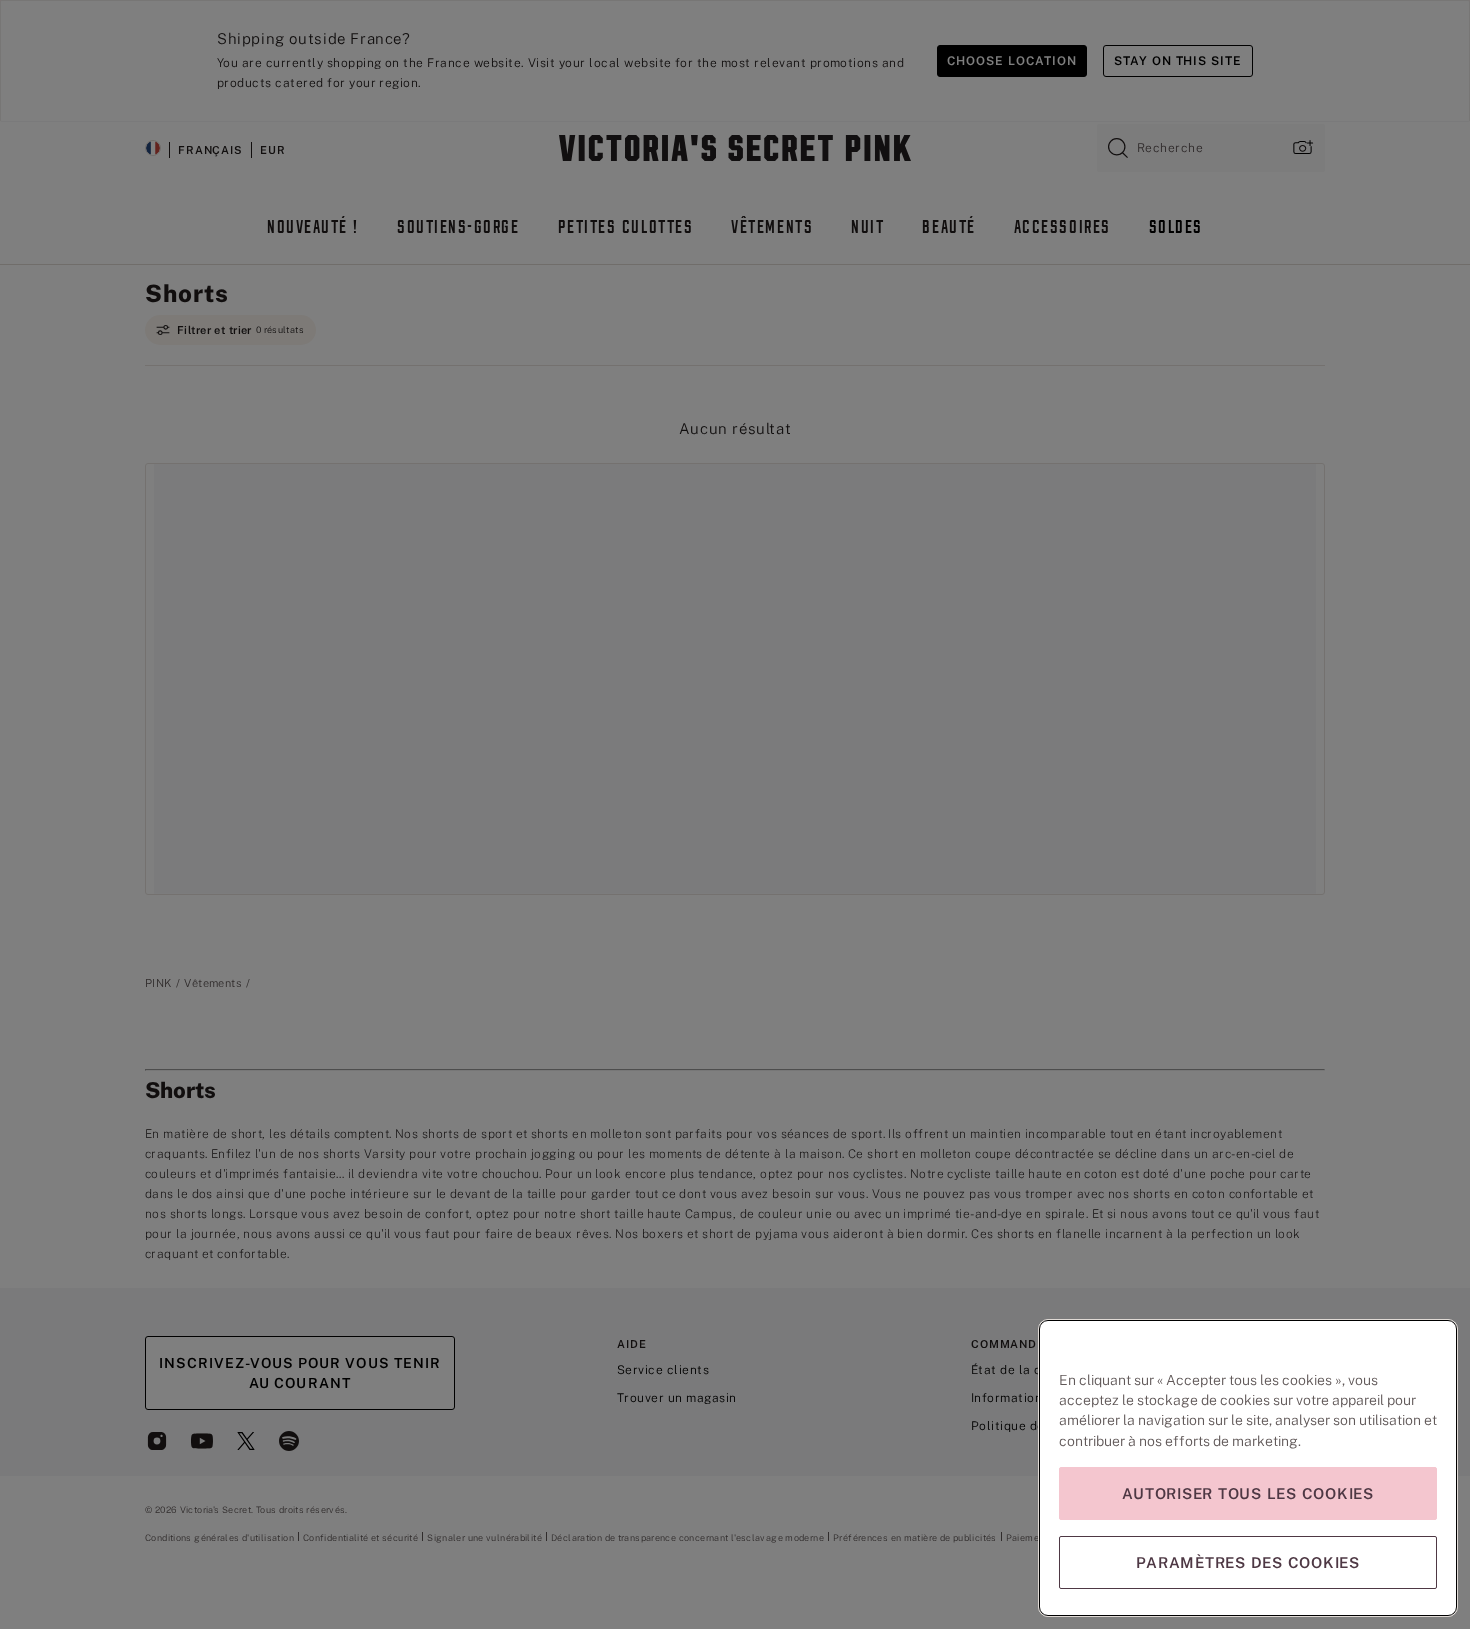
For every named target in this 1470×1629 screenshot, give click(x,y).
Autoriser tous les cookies (1248, 1493)
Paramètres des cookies (1248, 1562)
